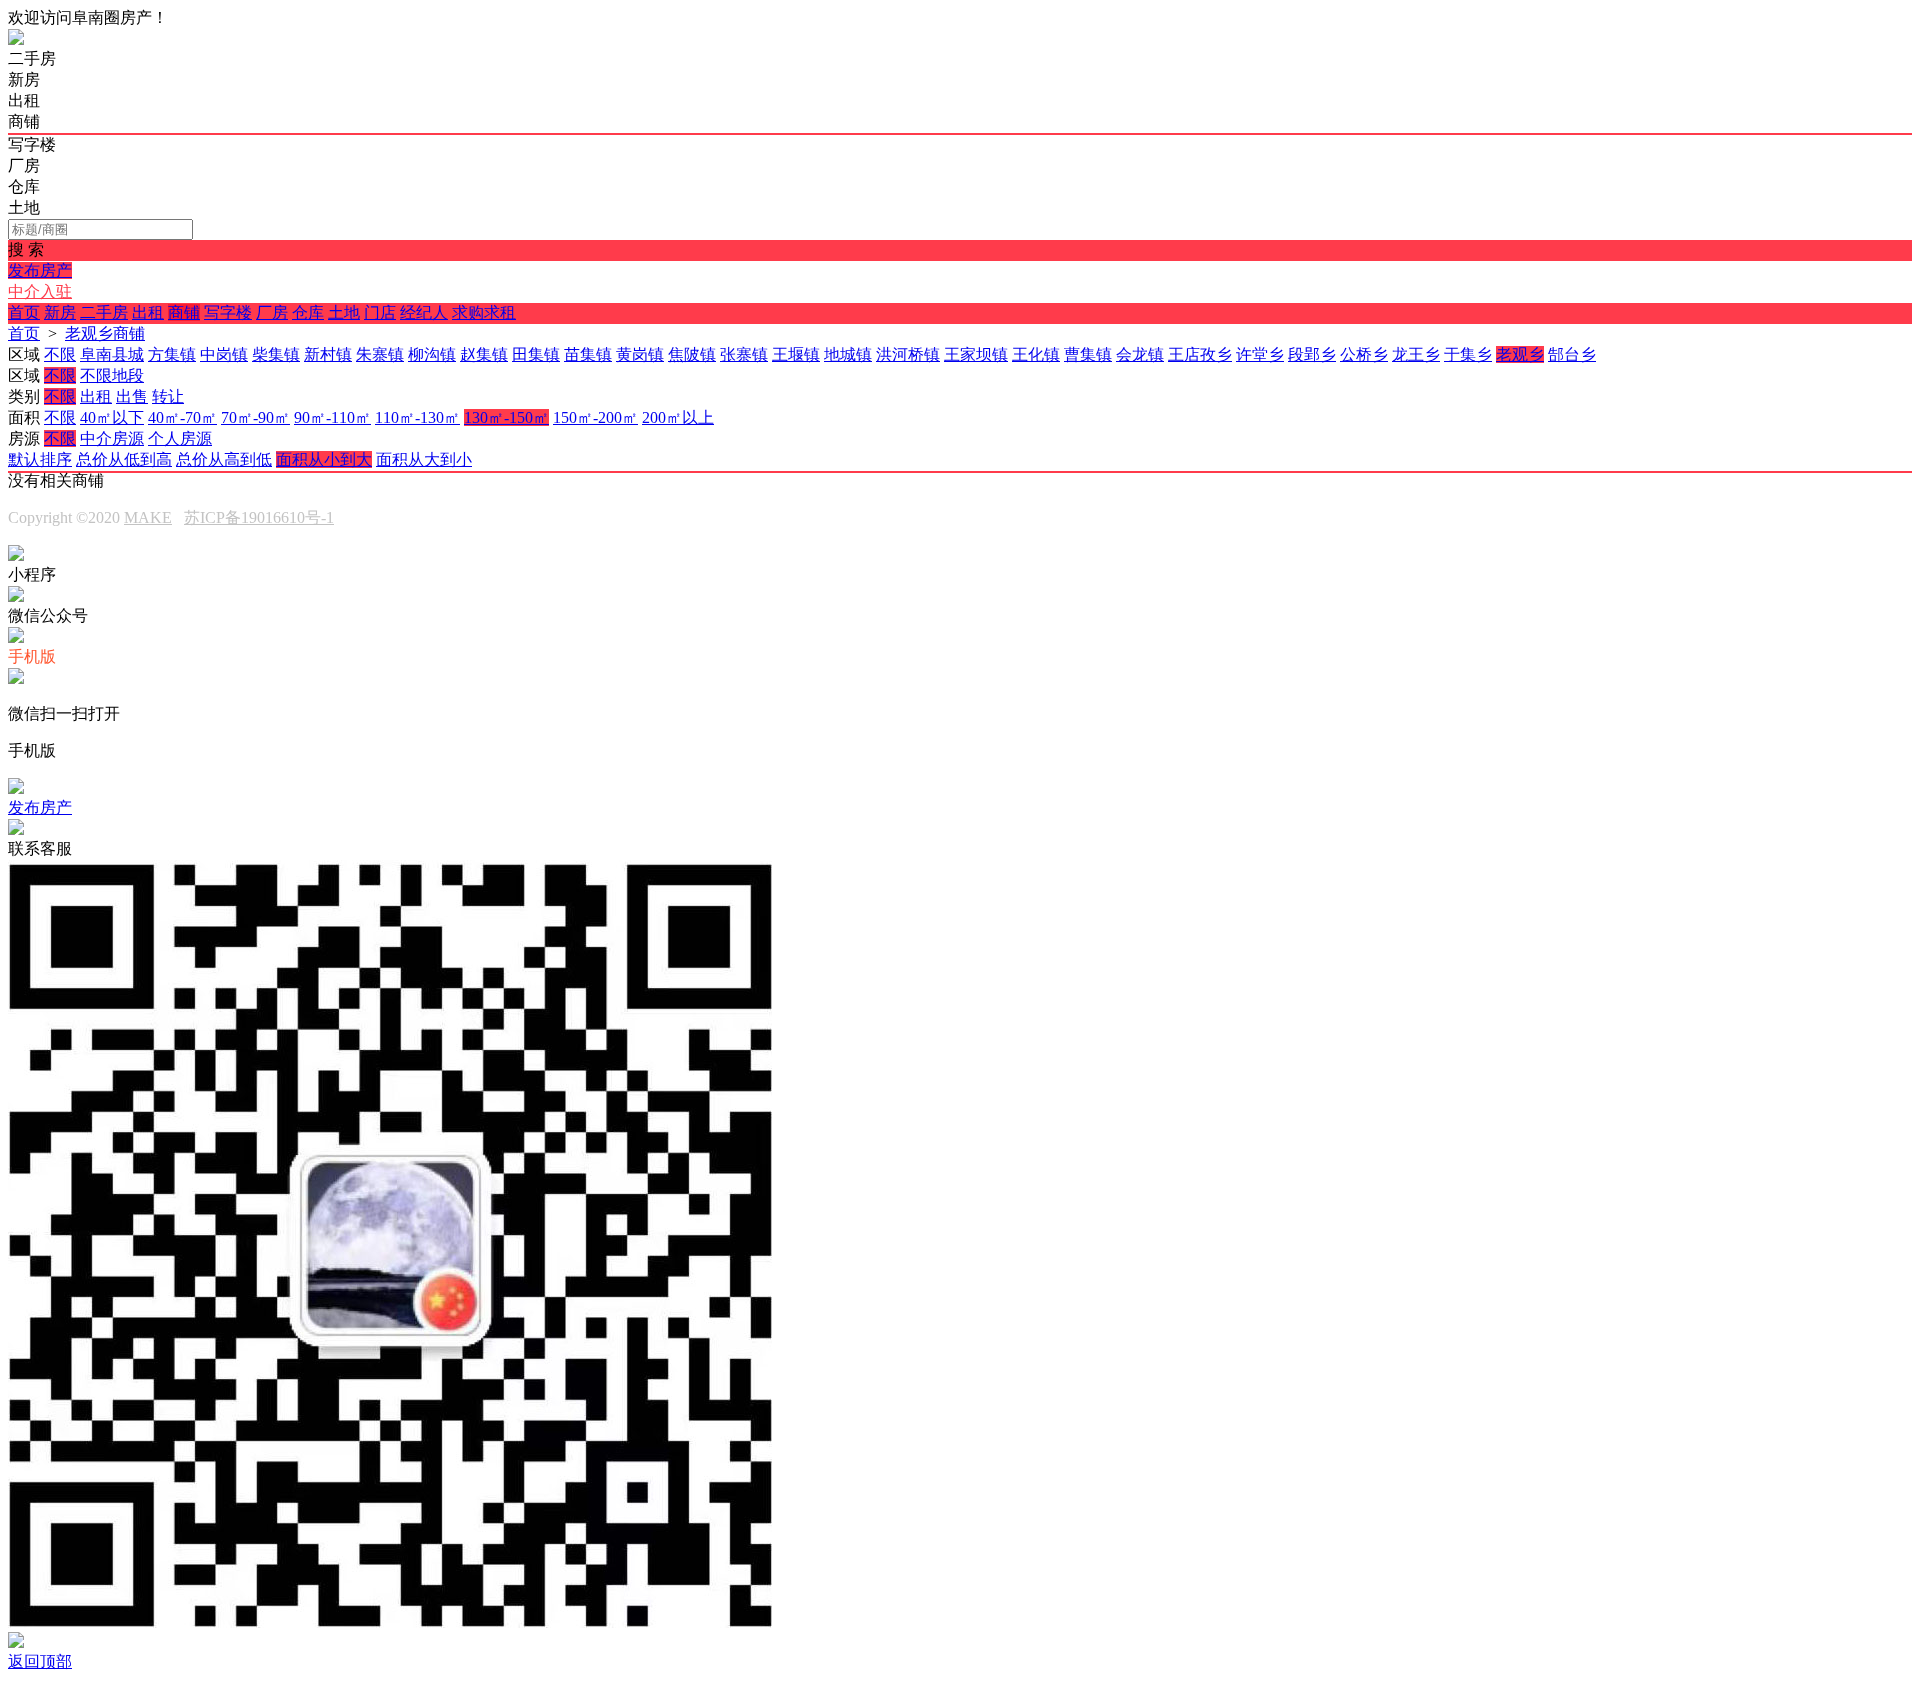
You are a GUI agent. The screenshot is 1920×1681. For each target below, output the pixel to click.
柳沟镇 (432, 354)
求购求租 (484, 312)
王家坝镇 (976, 354)
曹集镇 (1088, 354)
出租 (148, 312)
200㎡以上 (678, 417)
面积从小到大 (324, 459)
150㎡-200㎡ (595, 417)
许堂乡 (1260, 354)
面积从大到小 (424, 459)
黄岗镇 (640, 354)
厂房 (272, 312)
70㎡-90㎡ (255, 417)
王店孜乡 (1200, 354)
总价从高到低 (224, 459)
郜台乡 (1572, 354)
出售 (132, 396)
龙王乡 (1416, 354)
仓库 (308, 312)
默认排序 (40, 459)
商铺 (184, 312)
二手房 (104, 312)
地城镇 (848, 354)
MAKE (148, 517)
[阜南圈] (16, 39)
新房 (60, 312)
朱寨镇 (380, 354)
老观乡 (1520, 354)
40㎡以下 (112, 417)
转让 (168, 396)
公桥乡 (1364, 354)
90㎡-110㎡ (332, 417)
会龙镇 (1140, 354)
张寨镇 (744, 354)
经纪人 (424, 312)
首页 (24, 312)
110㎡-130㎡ (417, 417)
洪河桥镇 (908, 354)
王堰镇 (796, 354)
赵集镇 (484, 354)
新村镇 (328, 354)
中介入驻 (40, 291)
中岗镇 (224, 354)
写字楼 (228, 312)
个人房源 (180, 438)
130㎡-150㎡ (506, 417)
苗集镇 (588, 354)
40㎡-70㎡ (182, 417)
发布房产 (40, 270)
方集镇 (172, 354)
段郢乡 (1312, 354)
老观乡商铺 (105, 333)
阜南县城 (112, 354)
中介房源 (112, 438)
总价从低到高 (124, 459)
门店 (380, 312)
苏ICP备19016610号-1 (259, 517)
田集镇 (536, 354)
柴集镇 (276, 354)
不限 (60, 354)
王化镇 (1036, 354)
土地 (344, 312)
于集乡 (1468, 354)
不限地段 (112, 375)
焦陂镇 (692, 354)
